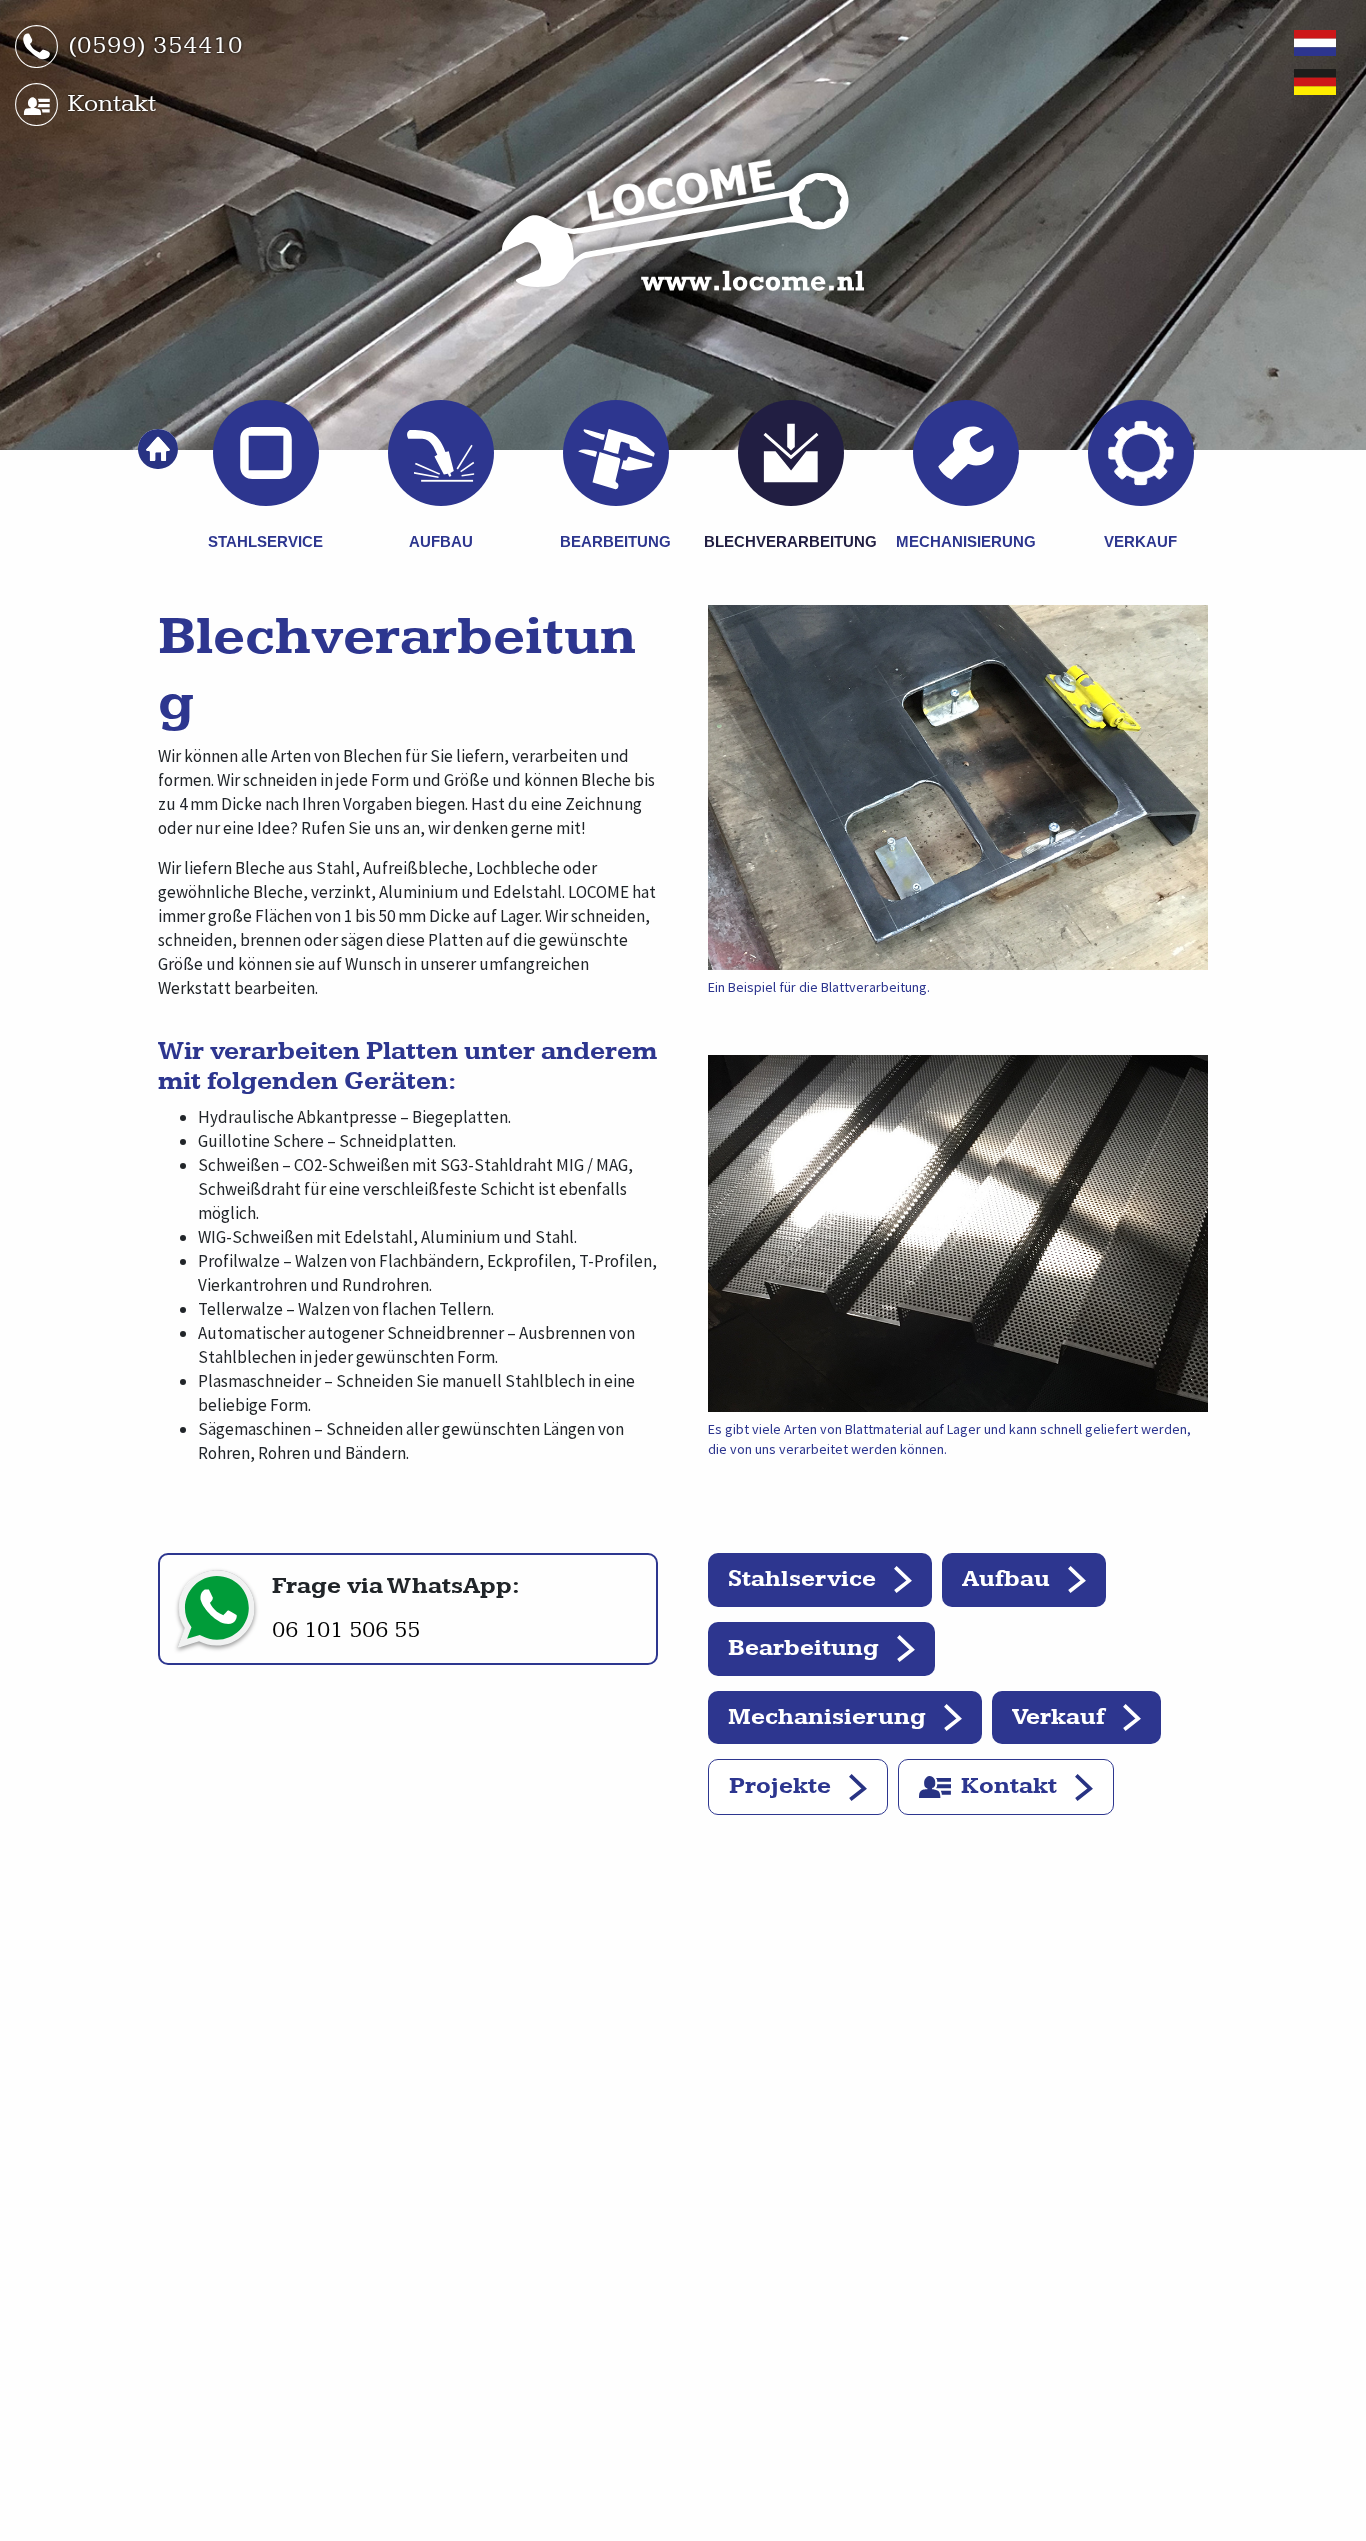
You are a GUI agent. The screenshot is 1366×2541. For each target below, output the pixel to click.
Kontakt (112, 103)
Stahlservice (802, 1579)
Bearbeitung (803, 1648)
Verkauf (1058, 1717)
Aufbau (1006, 1579)
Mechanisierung (827, 1717)
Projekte (780, 1786)
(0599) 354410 (155, 45)
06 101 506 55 (346, 1630)
